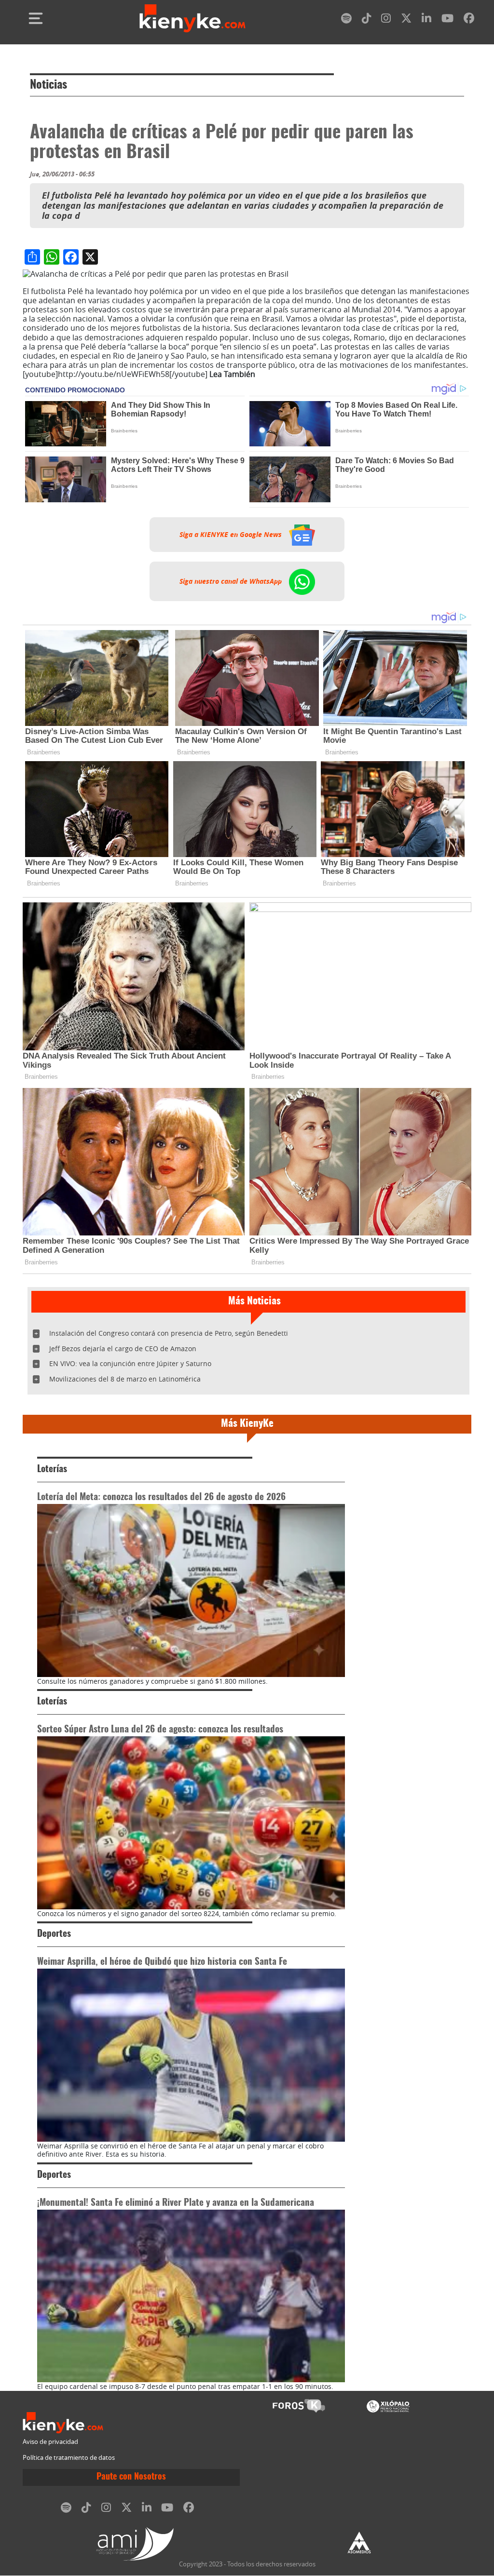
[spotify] (346, 20)
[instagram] (386, 20)
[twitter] (406, 20)
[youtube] (447, 20)
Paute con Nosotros (131, 2477)
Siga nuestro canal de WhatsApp (232, 581)
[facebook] (469, 20)
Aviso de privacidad (50, 2442)
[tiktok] (367, 20)
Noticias (48, 85)
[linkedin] (426, 20)
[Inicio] (192, 18)
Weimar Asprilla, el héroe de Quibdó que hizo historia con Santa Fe (162, 1962)
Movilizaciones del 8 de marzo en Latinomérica (125, 1379)
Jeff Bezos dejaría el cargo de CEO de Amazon (123, 1348)
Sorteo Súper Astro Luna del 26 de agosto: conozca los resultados (160, 1730)
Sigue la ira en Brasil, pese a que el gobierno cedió (348, 374)
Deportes (54, 1934)
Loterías (52, 1469)
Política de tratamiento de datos (69, 2458)
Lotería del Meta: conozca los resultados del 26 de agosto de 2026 (161, 1497)
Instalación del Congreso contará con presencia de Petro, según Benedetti (169, 1333)
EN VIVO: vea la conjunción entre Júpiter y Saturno (130, 1363)
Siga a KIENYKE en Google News (232, 535)
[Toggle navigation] (36, 18)
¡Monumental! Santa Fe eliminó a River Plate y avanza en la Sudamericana (176, 2203)
